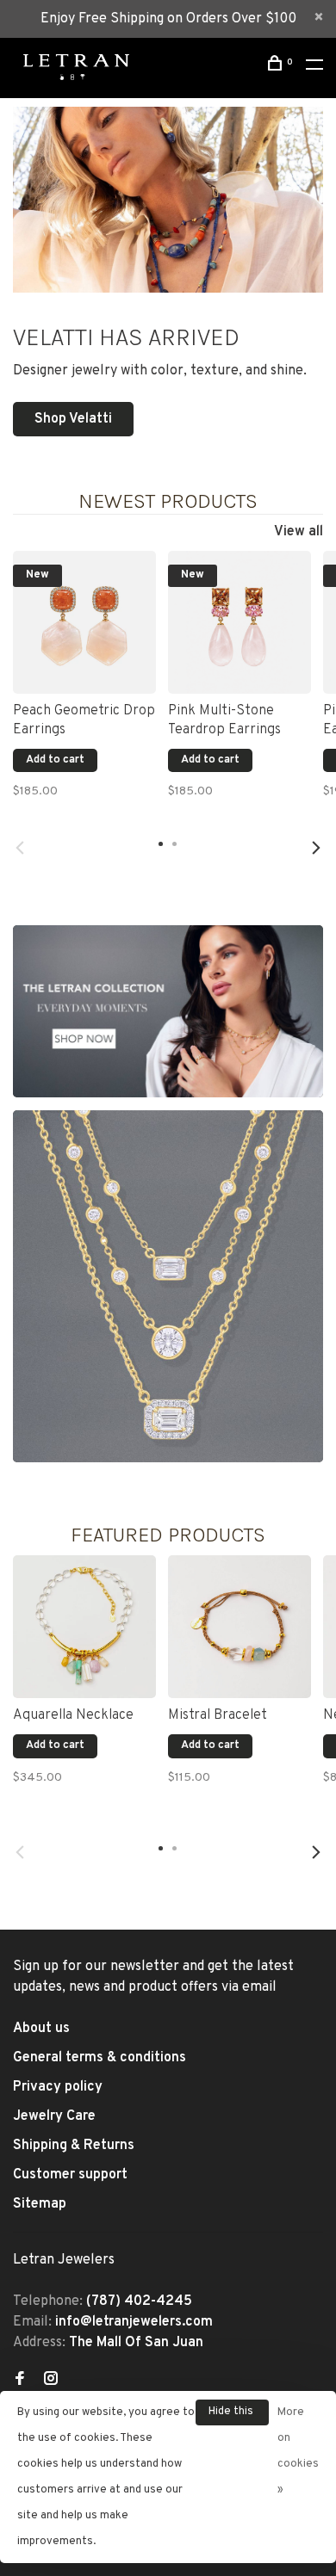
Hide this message (232, 2415)
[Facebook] (20, 2381)
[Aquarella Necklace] (84, 1627)
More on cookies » (298, 2451)
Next (316, 848)
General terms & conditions (100, 2058)
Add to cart (55, 760)
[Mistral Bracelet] (240, 1627)
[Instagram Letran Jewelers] (51, 2381)
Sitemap (40, 2204)
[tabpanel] (84, 685)
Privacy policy (58, 2087)
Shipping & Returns (74, 2146)
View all (299, 532)
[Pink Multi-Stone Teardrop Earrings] (240, 622)
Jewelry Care (54, 2116)
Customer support (70, 2175)
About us (41, 2029)
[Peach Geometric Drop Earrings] (84, 622)
